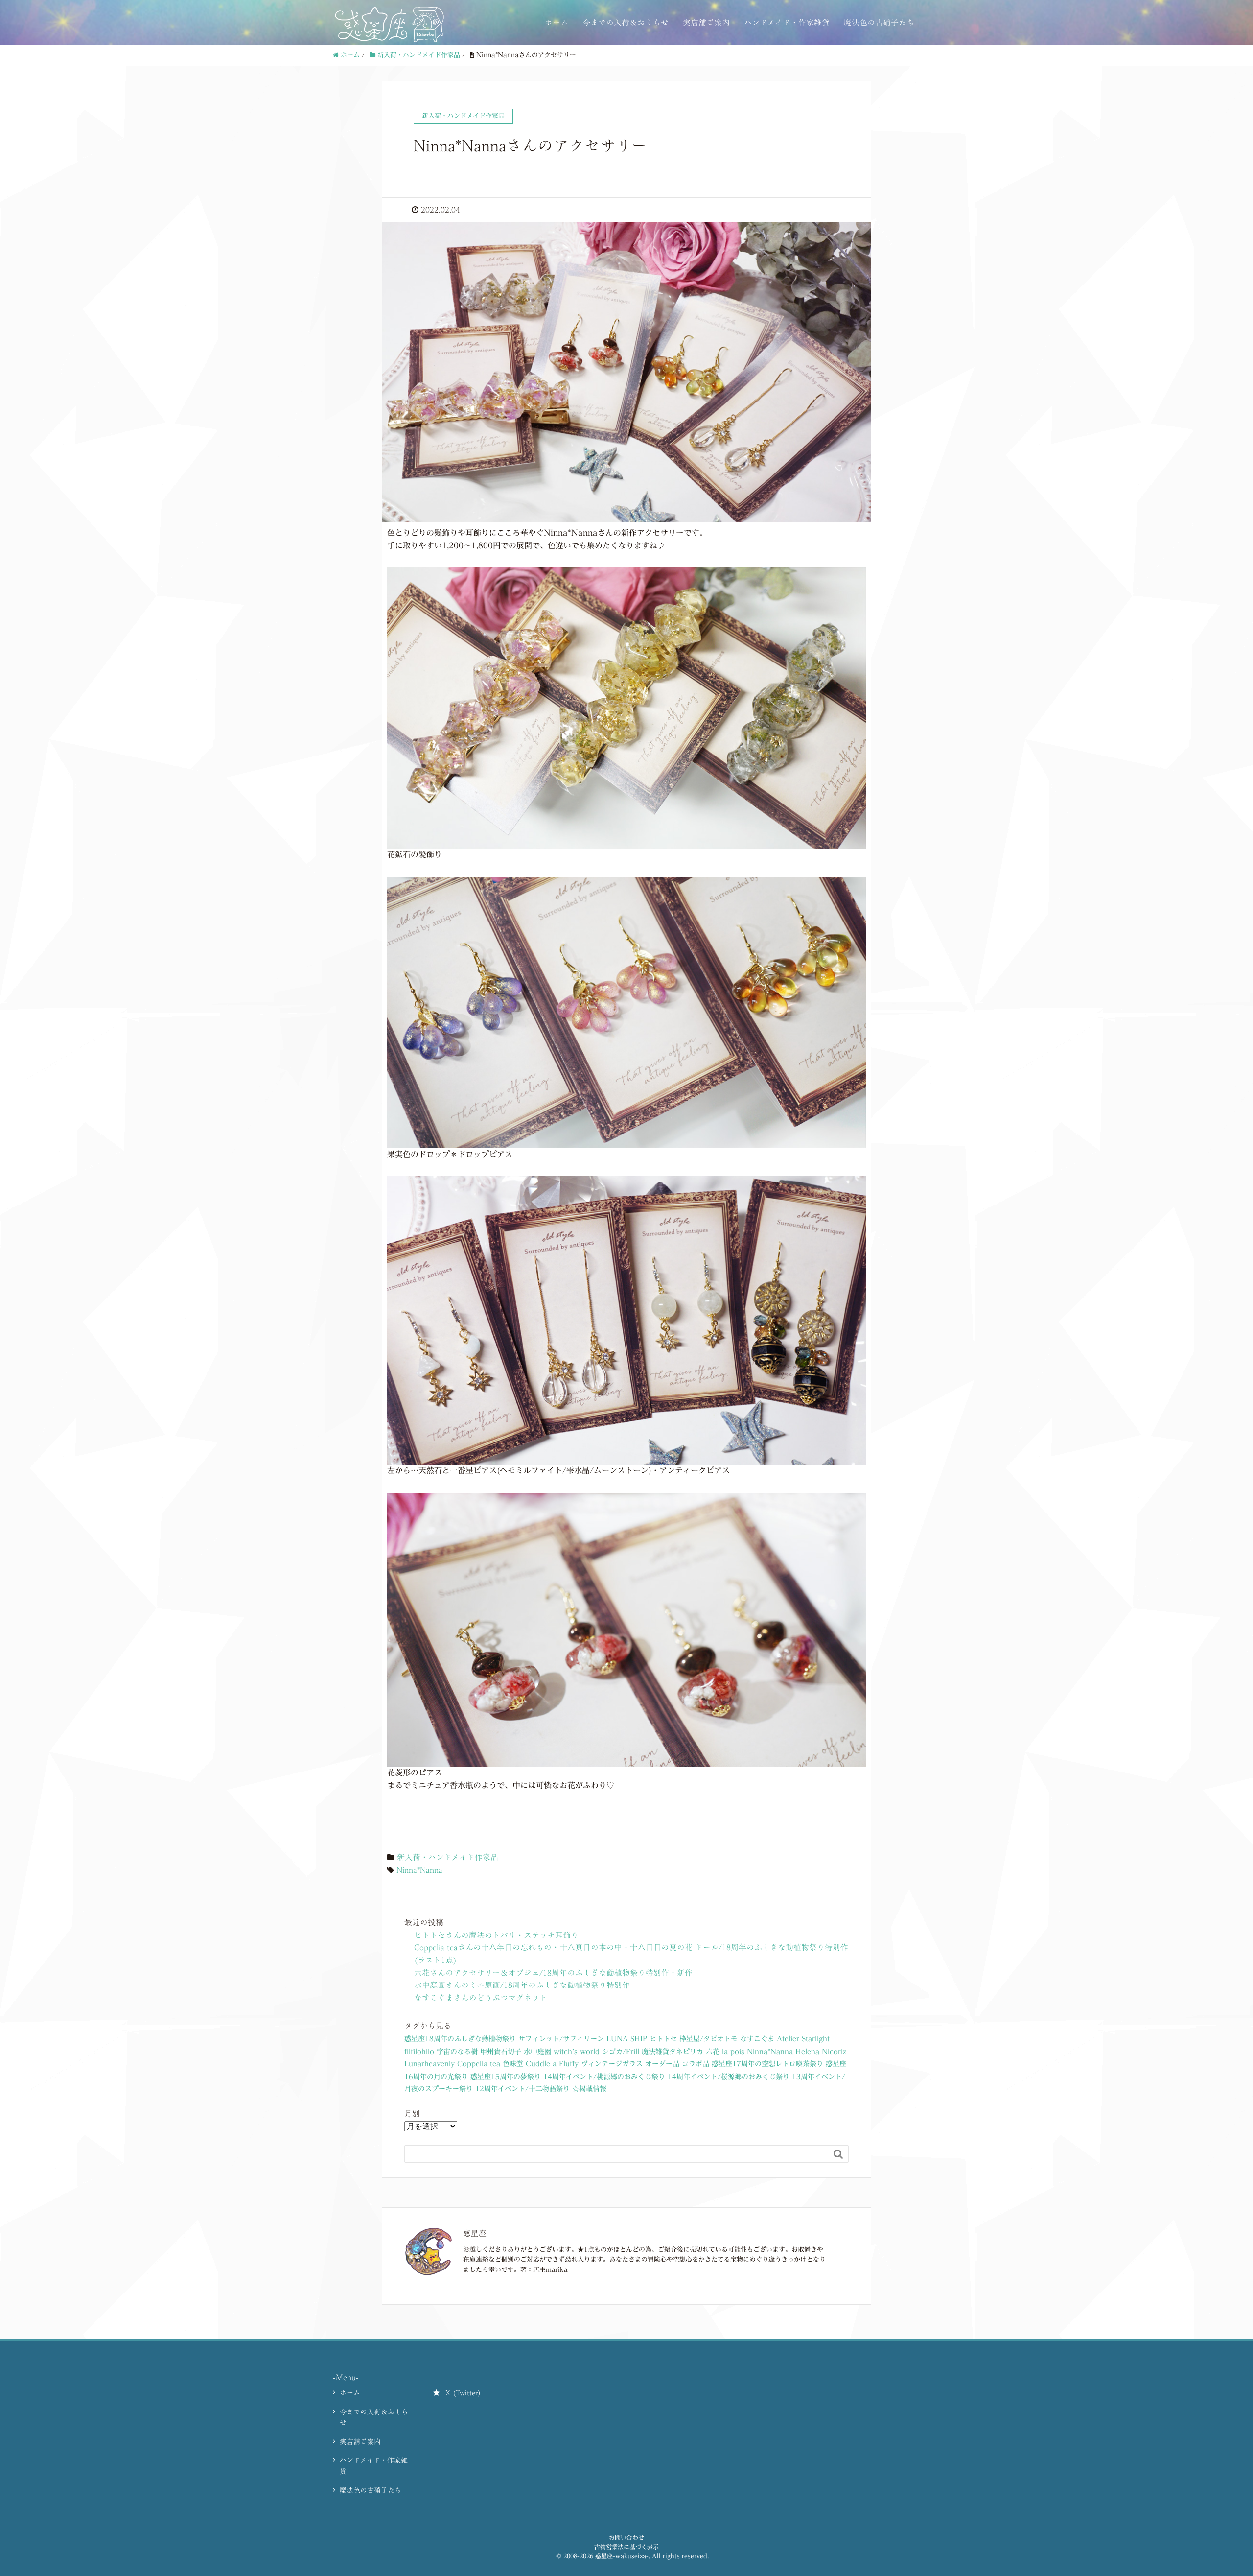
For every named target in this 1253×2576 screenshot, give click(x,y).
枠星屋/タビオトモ (708, 2039)
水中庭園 (537, 2052)
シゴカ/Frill (621, 2052)
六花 (713, 2052)
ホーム (557, 23)
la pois (733, 2052)
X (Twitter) (463, 2393)
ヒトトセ (663, 2039)
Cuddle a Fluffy (552, 2064)
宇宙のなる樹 (457, 2052)
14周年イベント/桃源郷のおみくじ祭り (604, 2077)
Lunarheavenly (429, 2064)
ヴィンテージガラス (612, 2064)
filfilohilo (419, 2052)
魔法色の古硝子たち (879, 23)
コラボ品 (696, 2064)
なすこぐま (757, 2039)
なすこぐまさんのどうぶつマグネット (481, 1998)
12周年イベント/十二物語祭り (522, 2089)
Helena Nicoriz (821, 2052)
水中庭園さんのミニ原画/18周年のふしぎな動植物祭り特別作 (522, 1985)
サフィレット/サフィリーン (561, 2039)
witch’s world (577, 2052)
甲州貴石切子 (501, 2052)
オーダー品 (662, 2064)
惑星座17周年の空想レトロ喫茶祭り (767, 2064)
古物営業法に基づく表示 (626, 2547)
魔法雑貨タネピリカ (673, 2052)
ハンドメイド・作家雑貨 (787, 23)
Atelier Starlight (803, 2039)
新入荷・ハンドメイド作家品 (448, 1857)
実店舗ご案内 (706, 23)
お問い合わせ (626, 2537)
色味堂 (513, 2064)
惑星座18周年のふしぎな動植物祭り (460, 2039)
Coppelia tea (479, 2064)
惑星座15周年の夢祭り (506, 2077)
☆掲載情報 (589, 2089)
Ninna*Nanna (419, 1870)
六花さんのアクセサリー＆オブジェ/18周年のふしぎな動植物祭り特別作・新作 (553, 1973)
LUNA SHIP (627, 2039)
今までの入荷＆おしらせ (626, 23)
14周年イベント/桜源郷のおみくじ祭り (729, 2077)
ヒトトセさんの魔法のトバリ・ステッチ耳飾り (496, 1935)
